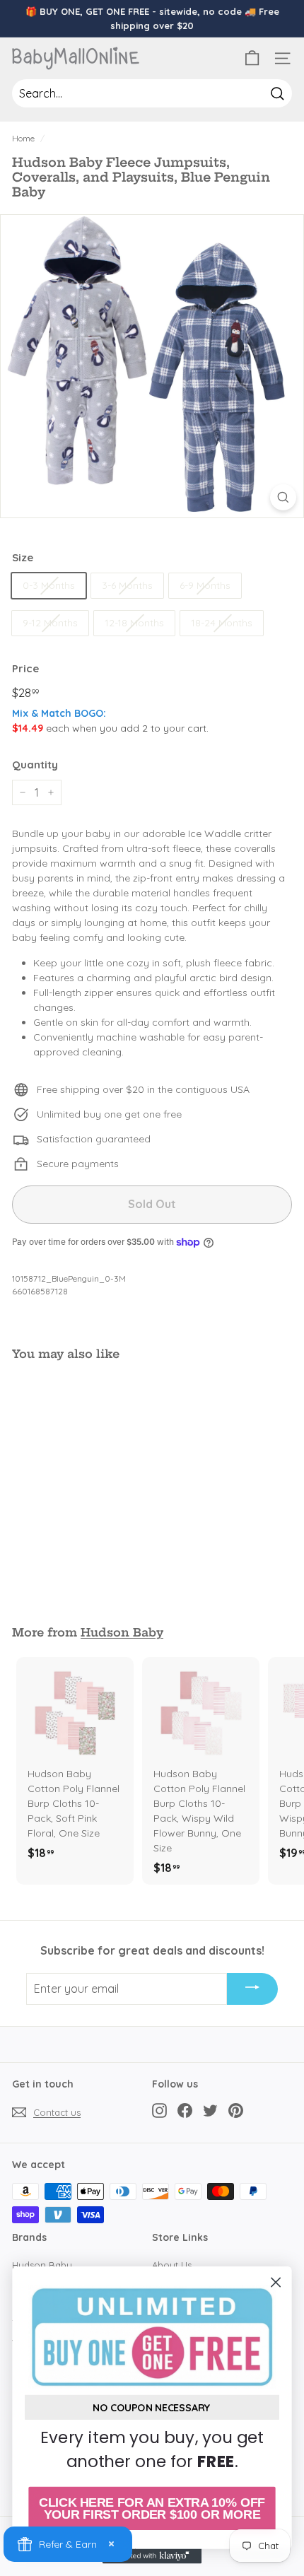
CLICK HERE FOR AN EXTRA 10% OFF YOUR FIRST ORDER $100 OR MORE (152, 2508)
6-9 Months (205, 585)
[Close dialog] (276, 2282)
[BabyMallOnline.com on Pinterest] (236, 2110)
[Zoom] (283, 497)
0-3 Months (49, 585)
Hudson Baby (122, 1632)
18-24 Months (222, 623)
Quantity (35, 765)
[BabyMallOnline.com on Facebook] (185, 2110)
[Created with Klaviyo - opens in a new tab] (152, 2556)
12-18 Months (134, 623)
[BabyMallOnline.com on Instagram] (159, 2110)
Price (25, 668)
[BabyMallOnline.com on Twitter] (210, 2110)
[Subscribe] (252, 1989)
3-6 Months (127, 585)
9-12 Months (50, 623)
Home (23, 138)
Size (23, 557)
